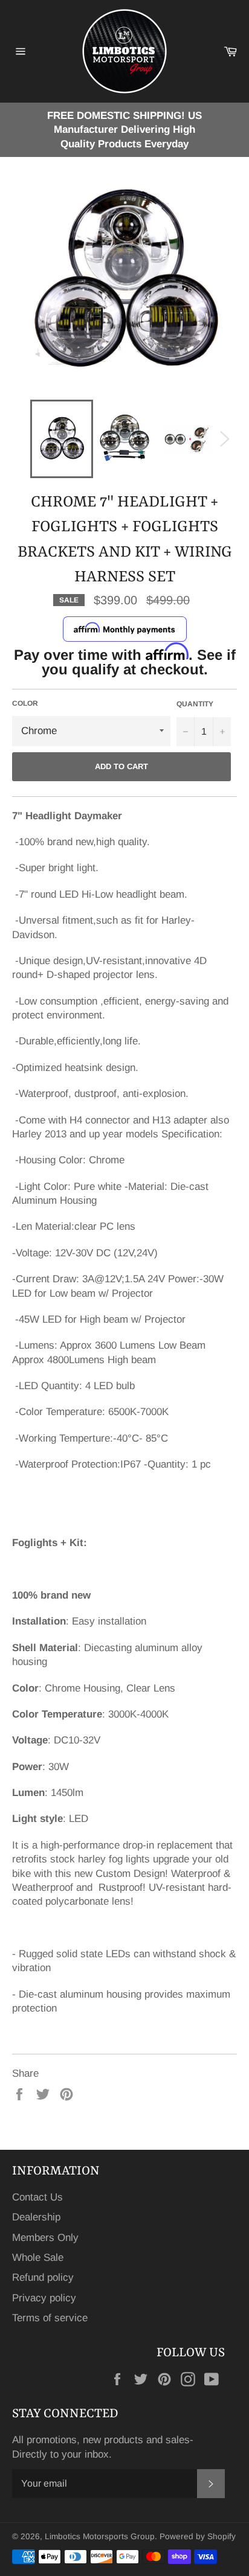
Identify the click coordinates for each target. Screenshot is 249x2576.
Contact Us (37, 2197)
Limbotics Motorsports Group (100, 2536)
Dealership (36, 2217)
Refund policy (43, 2277)
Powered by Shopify (198, 2536)
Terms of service (50, 2318)
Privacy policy (44, 2298)
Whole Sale (38, 2258)
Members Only (45, 2238)
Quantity (195, 704)
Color (25, 703)
